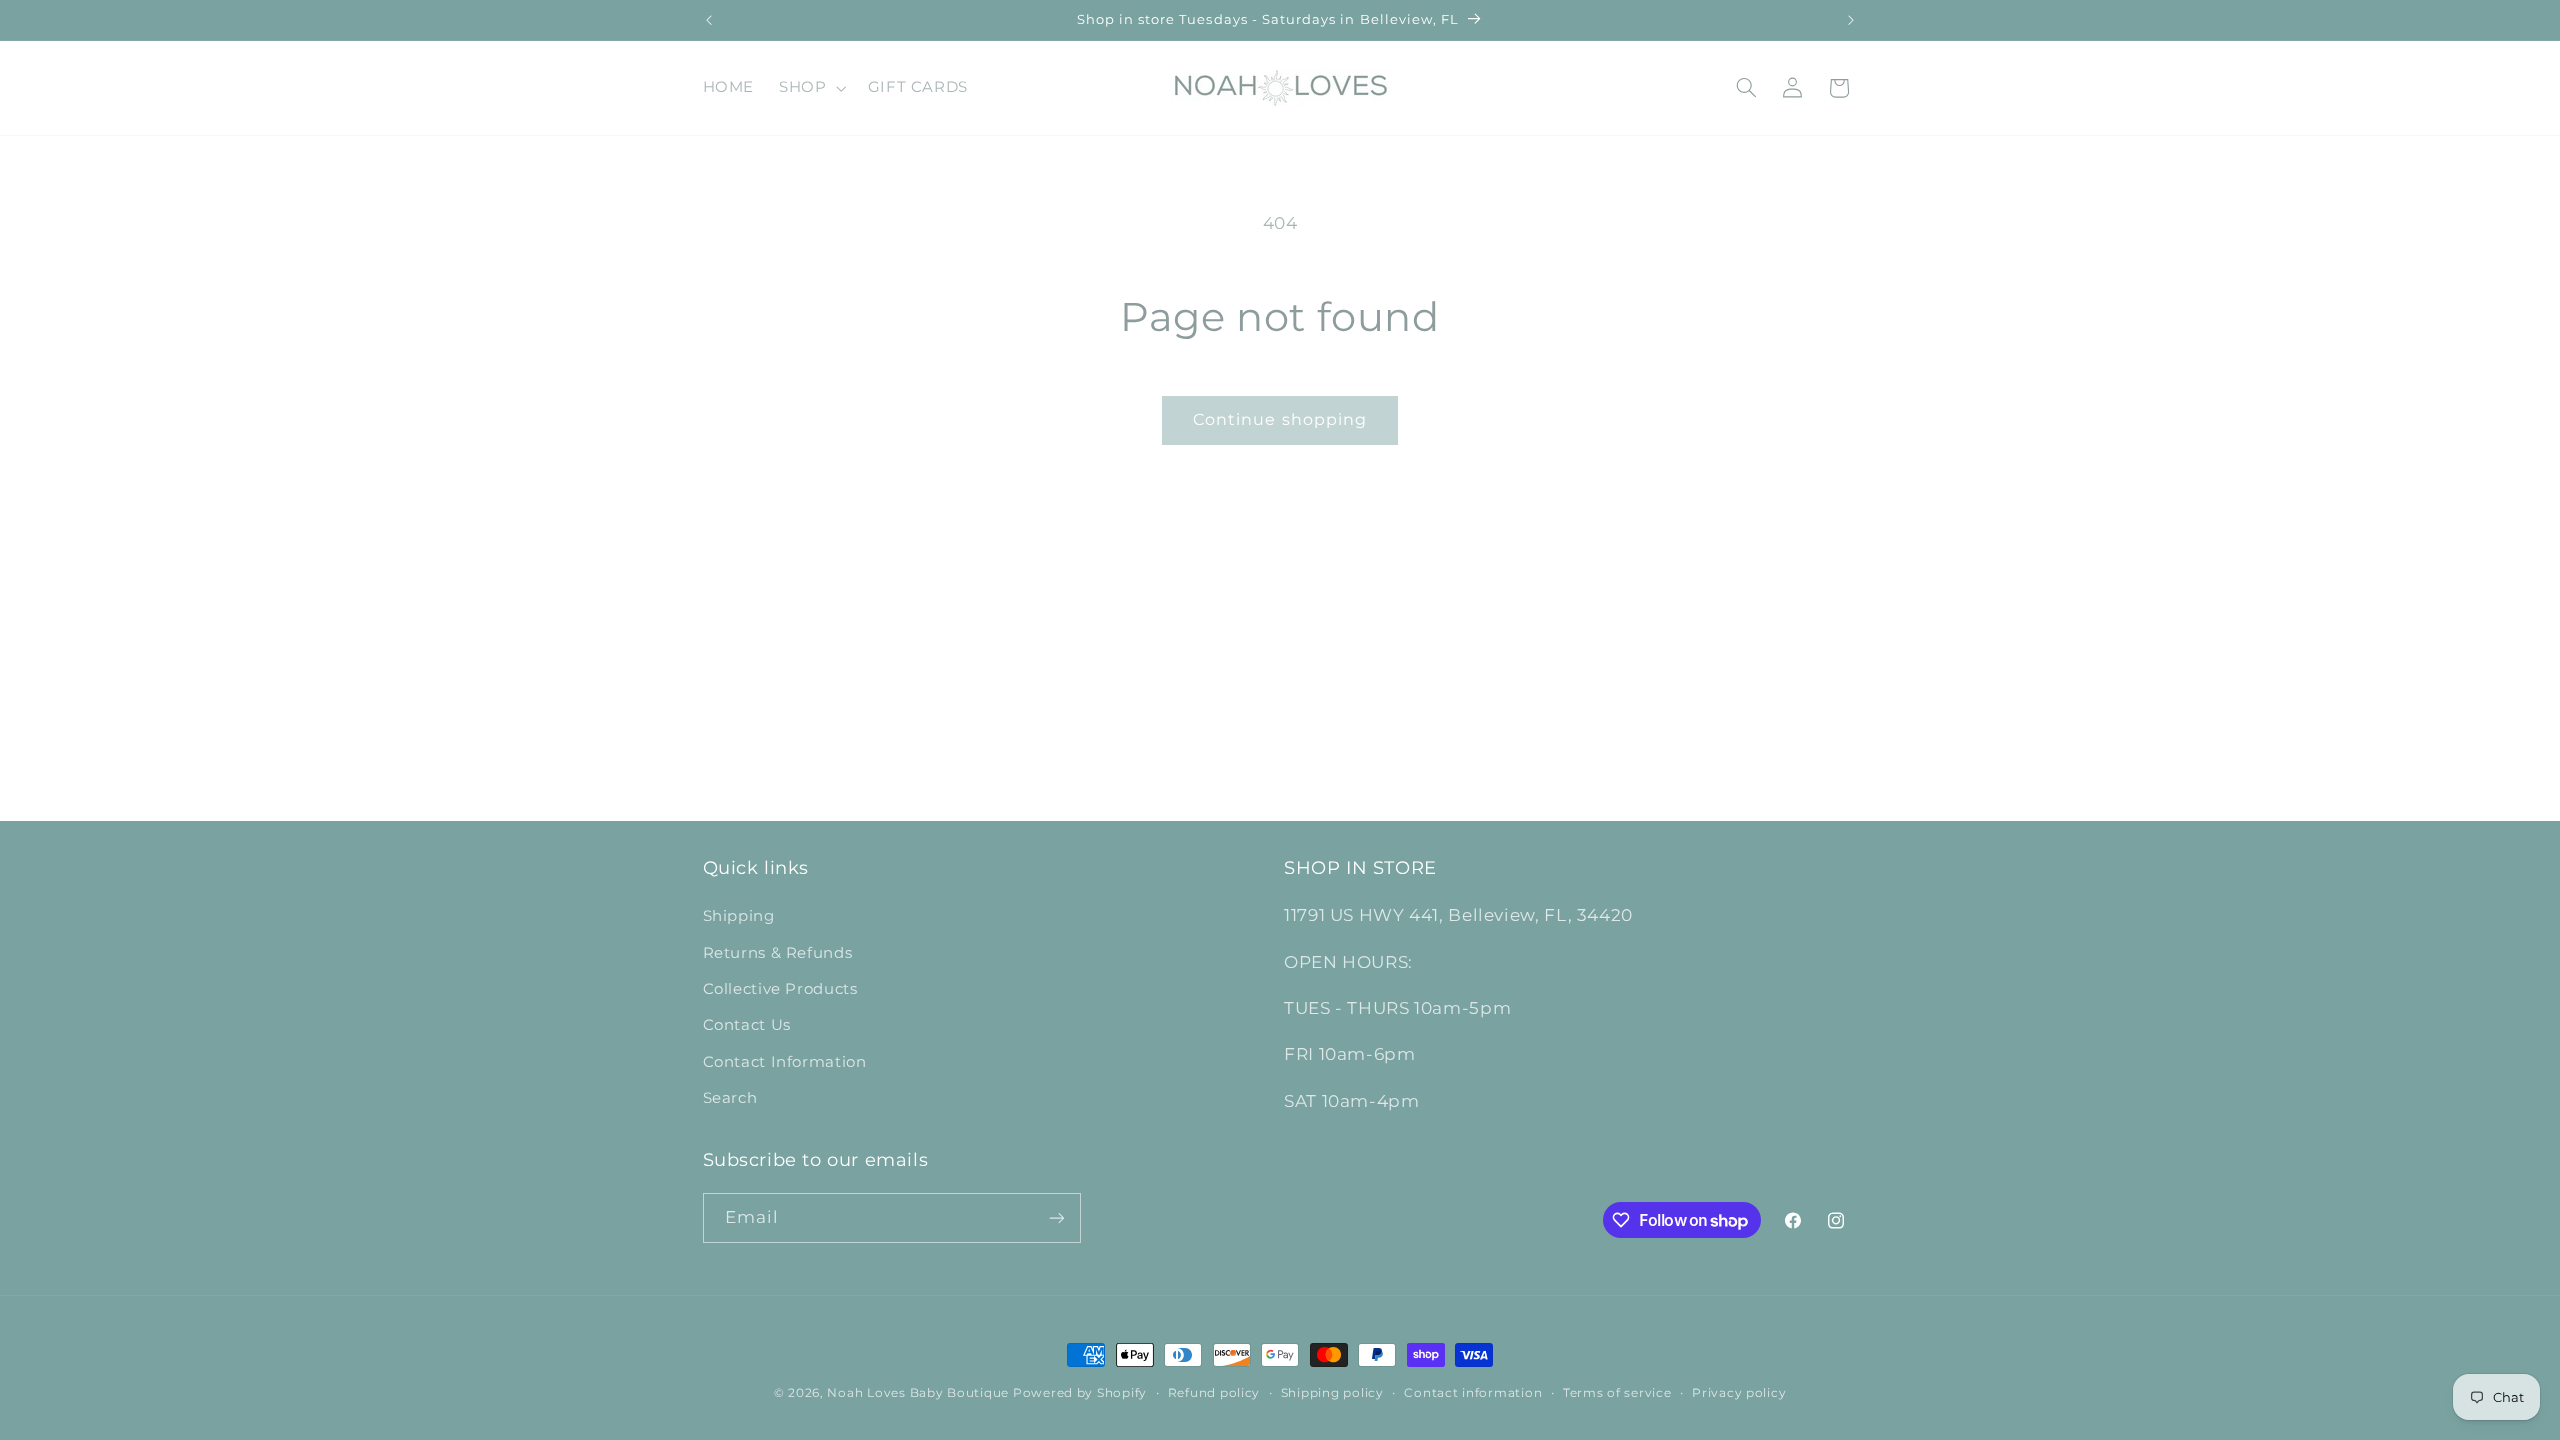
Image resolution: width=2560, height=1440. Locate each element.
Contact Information (785, 1062)
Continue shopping (1280, 419)
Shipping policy (1332, 1393)
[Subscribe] (1056, 1217)
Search (730, 1098)
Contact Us (747, 1025)
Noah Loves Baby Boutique (918, 1393)
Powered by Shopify (1080, 1393)
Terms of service (1617, 1393)
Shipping (739, 916)
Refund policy (1214, 1393)
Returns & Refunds (778, 953)
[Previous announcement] (709, 20)
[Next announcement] (1851, 20)
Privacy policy (1739, 1393)
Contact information (1473, 1393)
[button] (811, 88)
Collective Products (780, 989)
